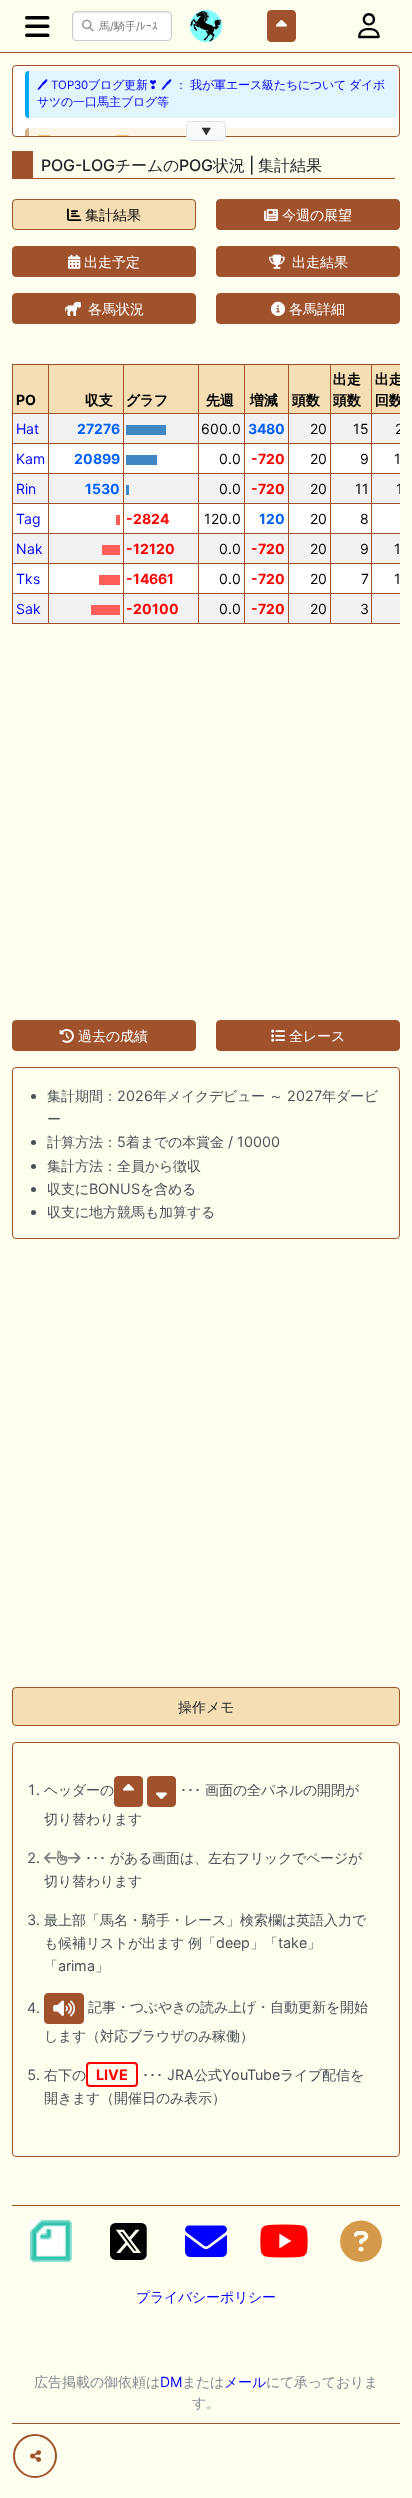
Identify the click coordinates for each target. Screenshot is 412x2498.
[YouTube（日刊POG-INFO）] (284, 2241)
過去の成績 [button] (111, 1035)
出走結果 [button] (318, 261)
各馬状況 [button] (114, 308)
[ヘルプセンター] (361, 2241)
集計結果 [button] (111, 214)
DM (171, 2381)
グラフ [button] (147, 399)
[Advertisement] (206, 810)
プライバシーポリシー (206, 2296)
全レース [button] (315, 1035)
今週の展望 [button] (315, 214)
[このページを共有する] (35, 2456)
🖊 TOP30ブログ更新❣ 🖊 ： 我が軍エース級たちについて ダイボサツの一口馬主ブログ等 (211, 93)
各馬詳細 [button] (315, 308)
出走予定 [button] (110, 261)
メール (245, 2381)
